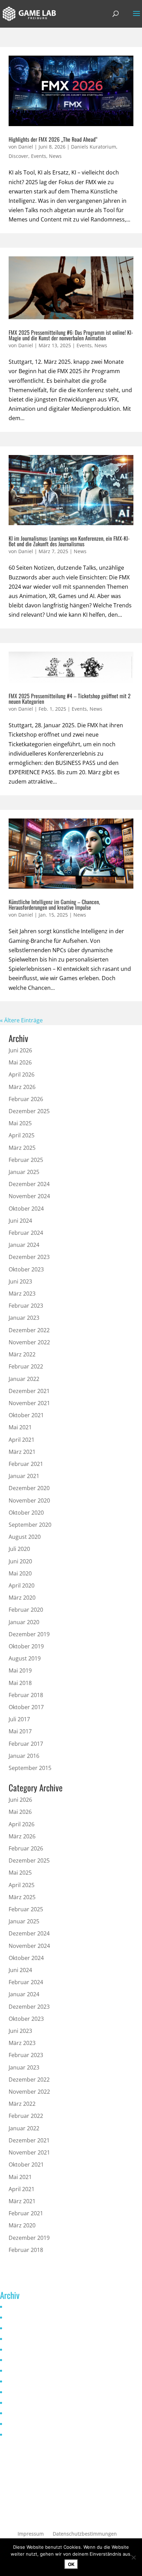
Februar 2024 (26, 1233)
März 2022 (22, 1354)
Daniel (26, 147)
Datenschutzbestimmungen (85, 2534)
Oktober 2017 (26, 1707)
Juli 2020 (19, 1549)
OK (71, 2564)
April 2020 (22, 1585)
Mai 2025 (20, 1123)
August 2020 (25, 1537)
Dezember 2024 (29, 1184)
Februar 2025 (26, 1160)
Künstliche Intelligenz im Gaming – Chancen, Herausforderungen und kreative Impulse (54, 905)
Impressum (31, 2534)
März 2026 (22, 1087)
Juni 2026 (20, 1050)
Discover (18, 156)
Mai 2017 (20, 1731)
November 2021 (29, 1403)
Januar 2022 (24, 1379)
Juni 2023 (20, 1281)
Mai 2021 (20, 1427)
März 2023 (22, 1294)
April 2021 (22, 1440)
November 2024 (29, 1196)
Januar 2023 (24, 1318)
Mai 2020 (20, 1573)
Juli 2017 (19, 1719)
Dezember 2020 (29, 1488)
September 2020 (30, 1525)
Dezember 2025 (29, 1111)
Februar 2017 (26, 1744)
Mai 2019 (20, 1670)
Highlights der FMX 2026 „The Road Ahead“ (53, 139)
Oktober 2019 (26, 1646)
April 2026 (22, 1074)
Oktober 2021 (26, 1415)
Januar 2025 (24, 1172)
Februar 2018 (26, 1695)
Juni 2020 (20, 1561)
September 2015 (30, 1768)
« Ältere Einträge (21, 1020)
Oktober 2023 (26, 1269)
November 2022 (29, 1342)
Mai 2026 (20, 1062)
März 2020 (22, 1598)
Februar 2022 (26, 1366)
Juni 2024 (20, 1221)
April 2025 (22, 1135)
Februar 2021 (26, 1464)
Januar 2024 (24, 1245)
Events (39, 156)
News (55, 156)
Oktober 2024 (26, 1209)
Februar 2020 (26, 1610)
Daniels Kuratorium (94, 147)
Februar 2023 (26, 1306)
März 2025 (22, 1148)
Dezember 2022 (29, 1330)
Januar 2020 (24, 1622)
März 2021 (22, 1452)
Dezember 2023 (29, 1257)
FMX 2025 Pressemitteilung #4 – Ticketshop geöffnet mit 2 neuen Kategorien (70, 699)
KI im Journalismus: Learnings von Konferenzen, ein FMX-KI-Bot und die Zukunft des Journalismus (69, 541)
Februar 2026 (26, 1099)
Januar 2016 (24, 1756)
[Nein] (133, 2557)
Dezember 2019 (29, 1634)
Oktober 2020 (26, 1513)
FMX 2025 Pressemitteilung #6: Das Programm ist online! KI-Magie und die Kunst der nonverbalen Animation (71, 335)
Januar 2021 (24, 1476)
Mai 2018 (20, 1683)
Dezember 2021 (29, 1391)
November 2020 (29, 1500)
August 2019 (25, 1658)
